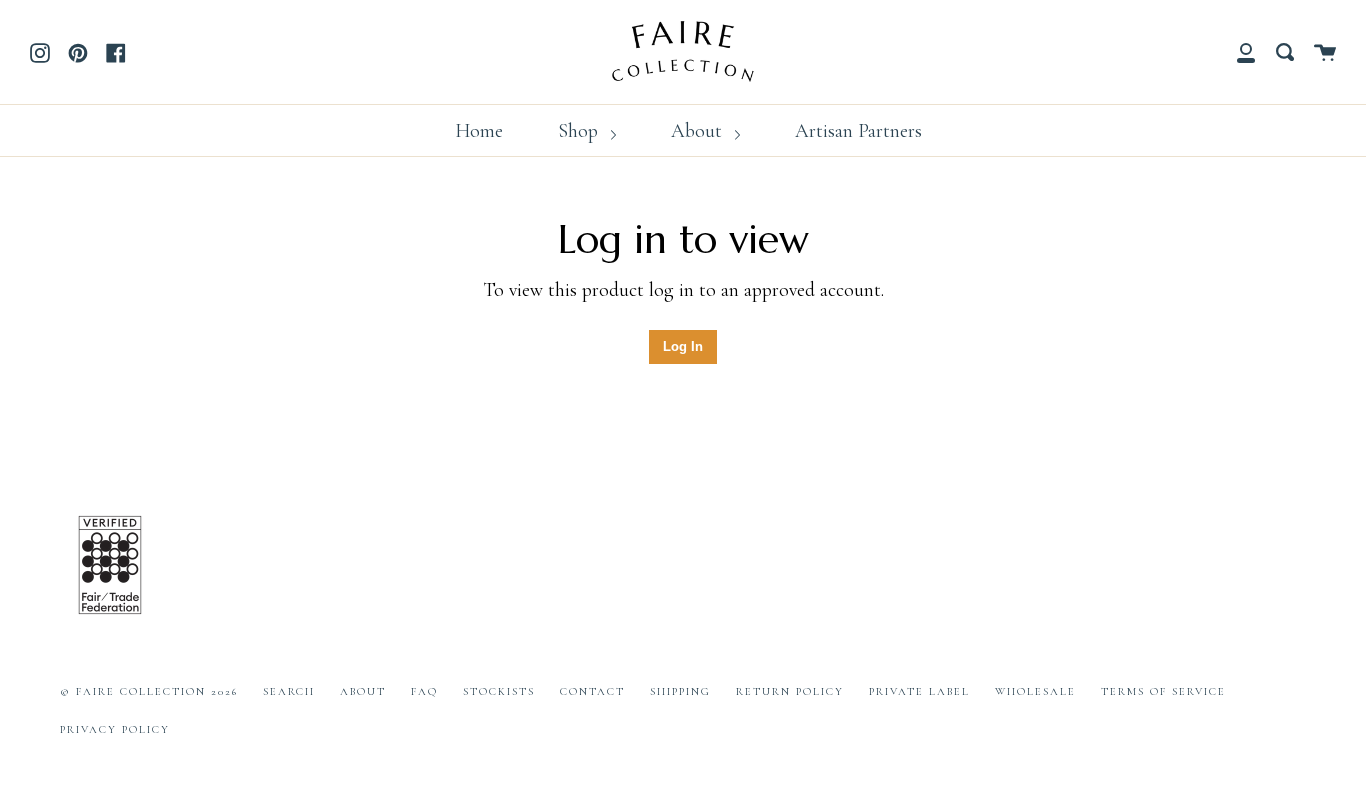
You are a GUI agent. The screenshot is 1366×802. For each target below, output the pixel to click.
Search (289, 691)
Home (479, 131)
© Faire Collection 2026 (149, 691)
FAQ (424, 691)
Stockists (499, 691)
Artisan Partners (858, 131)
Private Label (919, 691)
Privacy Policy (115, 729)
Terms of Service (1163, 691)
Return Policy (790, 691)
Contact (592, 691)
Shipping (680, 691)
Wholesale (1035, 691)
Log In (683, 346)
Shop (580, 131)
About (699, 131)
